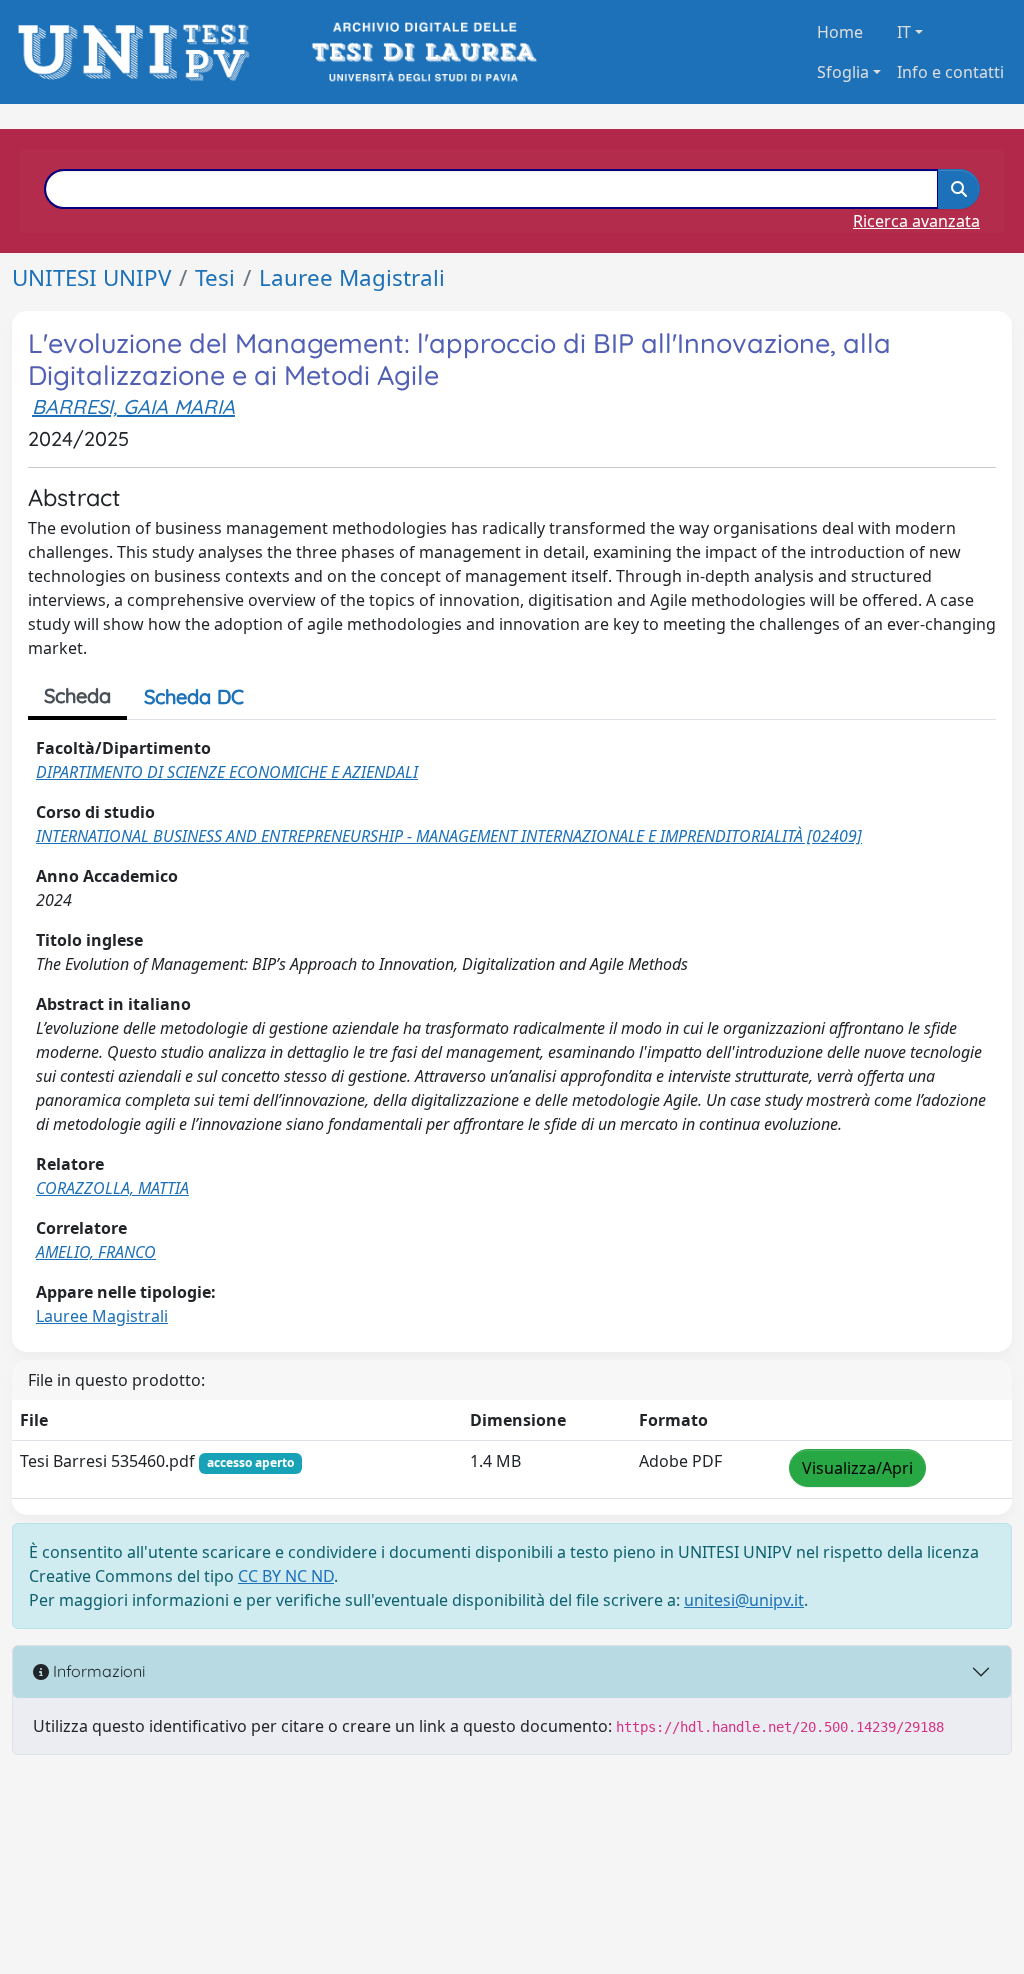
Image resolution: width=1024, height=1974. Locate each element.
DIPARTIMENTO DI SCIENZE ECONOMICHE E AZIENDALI (227, 772)
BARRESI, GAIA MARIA (133, 406)
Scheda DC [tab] (194, 696)
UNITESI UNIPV (91, 277)
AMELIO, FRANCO (96, 1252)
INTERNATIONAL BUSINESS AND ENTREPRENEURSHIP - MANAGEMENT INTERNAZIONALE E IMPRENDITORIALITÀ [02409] (449, 836)
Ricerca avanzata (916, 221)
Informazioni (97, 1671)
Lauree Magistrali (352, 277)
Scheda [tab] (77, 695)
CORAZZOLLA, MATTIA (112, 1188)
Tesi (215, 277)
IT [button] (904, 32)
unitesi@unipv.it (744, 1600)
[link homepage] (139, 52)
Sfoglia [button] (843, 72)
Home (840, 32)
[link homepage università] (422, 52)
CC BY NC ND (286, 1576)
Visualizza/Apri (857, 1468)
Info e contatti (950, 72)
